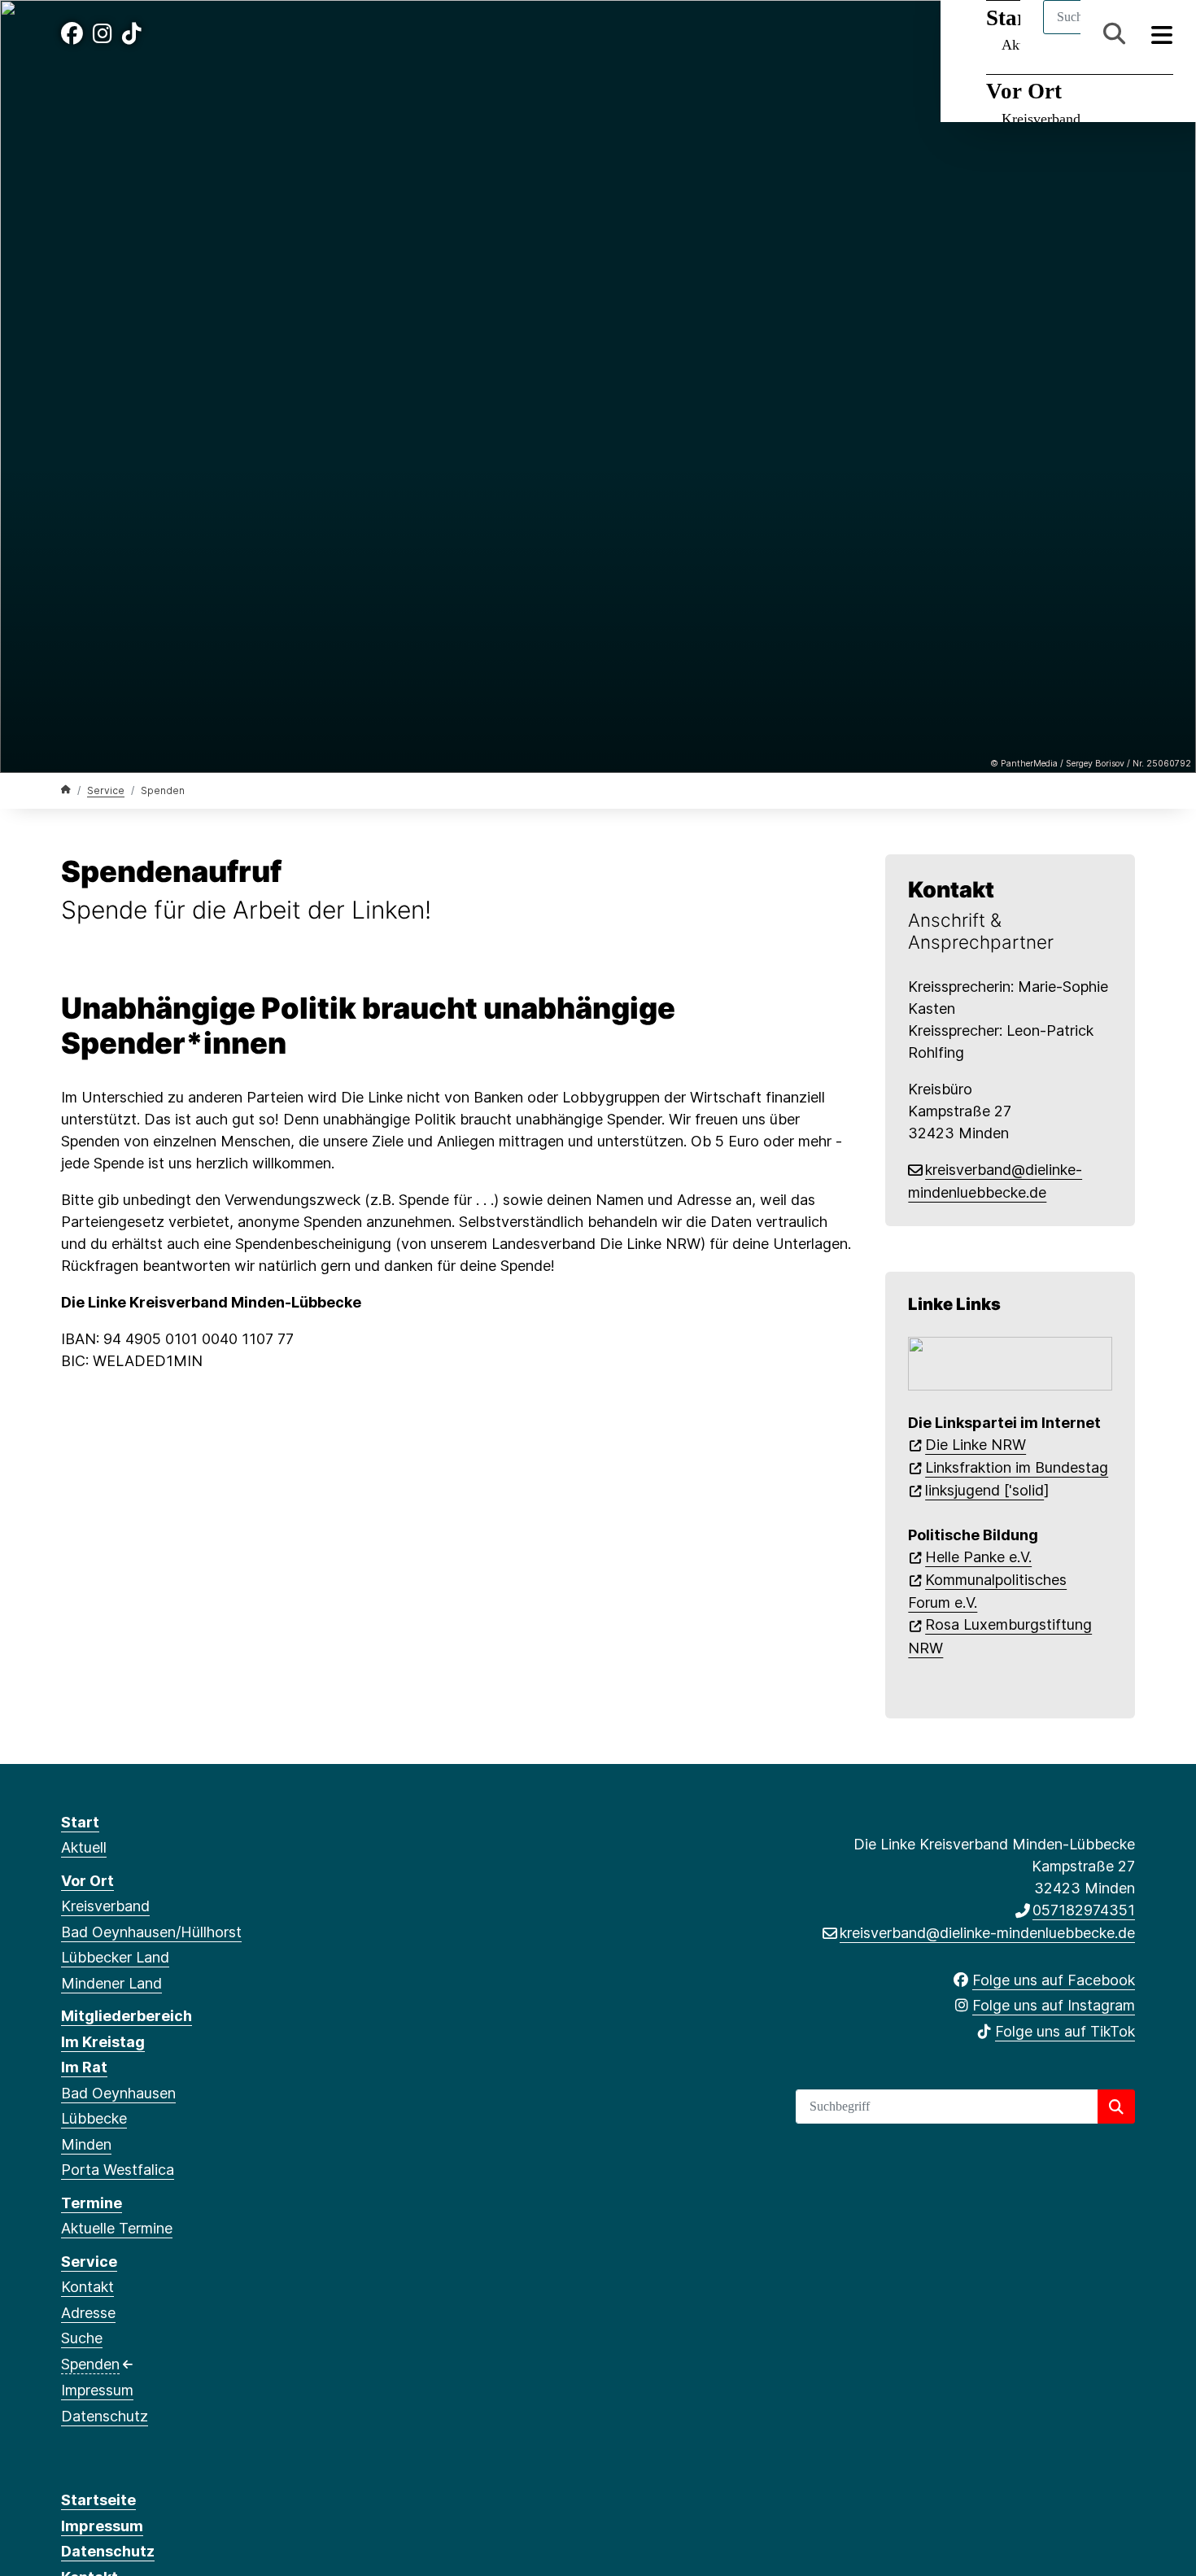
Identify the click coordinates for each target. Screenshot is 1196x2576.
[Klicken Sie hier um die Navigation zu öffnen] (1162, 34)
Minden (86, 2144)
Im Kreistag (103, 2042)
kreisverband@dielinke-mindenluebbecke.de (987, 1933)
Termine (92, 2203)
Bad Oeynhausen (118, 2093)
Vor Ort (1024, 91)
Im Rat (84, 2067)
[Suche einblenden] (1114, 34)
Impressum (97, 2390)
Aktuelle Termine (117, 2228)
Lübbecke (94, 2118)
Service (106, 790)
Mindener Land (111, 1983)
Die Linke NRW (976, 1445)
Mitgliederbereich (127, 2016)
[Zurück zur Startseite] (66, 790)
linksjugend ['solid (984, 1490)
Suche (82, 2338)
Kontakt (87, 2287)
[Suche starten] (1116, 2107)
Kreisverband (1041, 119)
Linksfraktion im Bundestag (1017, 1467)
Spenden (90, 2364)
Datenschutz (105, 2416)
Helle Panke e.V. (978, 1557)
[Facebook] (72, 34)
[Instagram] (103, 34)
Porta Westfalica (118, 2170)
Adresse (88, 2313)
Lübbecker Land (115, 1957)
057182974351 (1084, 1910)
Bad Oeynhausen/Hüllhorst (151, 1932)
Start (80, 1822)
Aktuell (84, 1847)
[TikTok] (132, 34)
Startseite (98, 2500)
